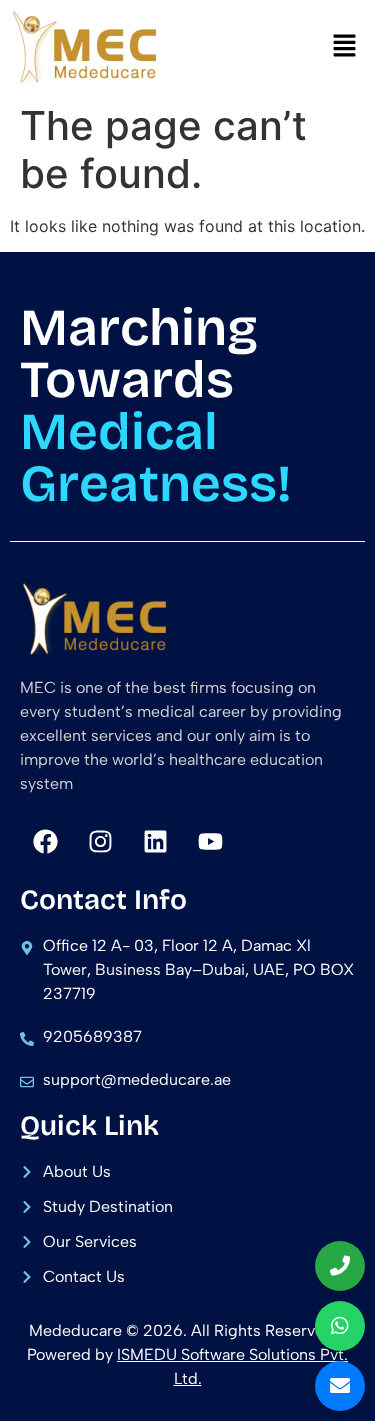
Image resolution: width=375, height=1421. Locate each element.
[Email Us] (340, 1386)
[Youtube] (210, 841)
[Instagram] (100, 841)
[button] (345, 46)
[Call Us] (340, 1266)
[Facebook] (45, 841)
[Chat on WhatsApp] (340, 1326)
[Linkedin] (155, 841)
